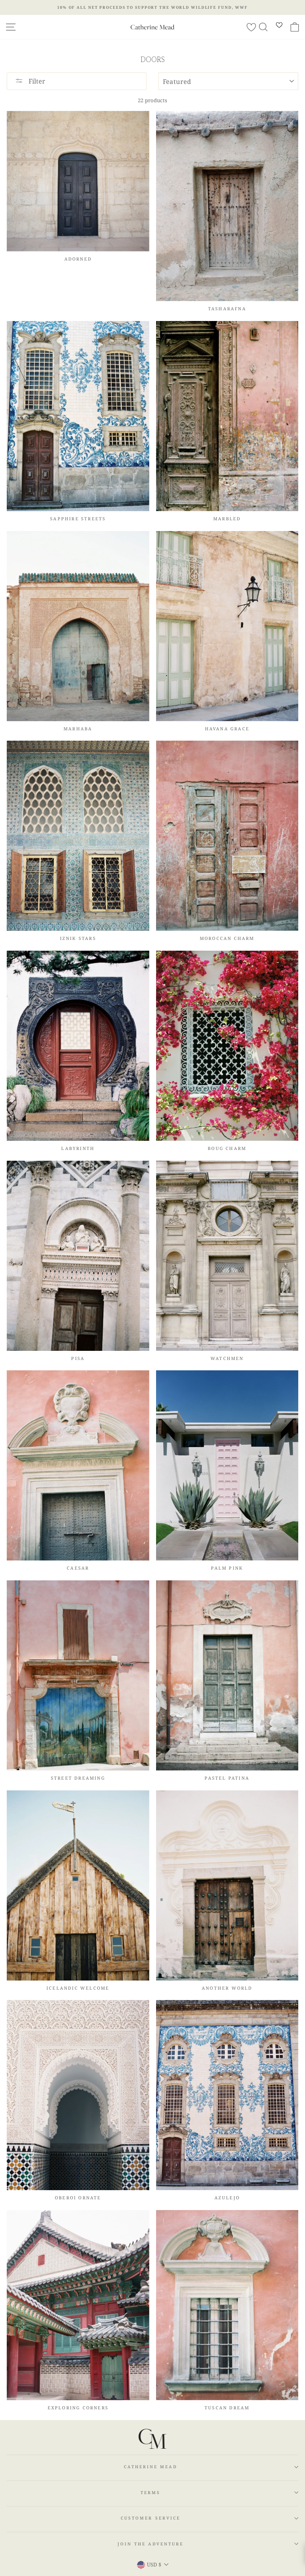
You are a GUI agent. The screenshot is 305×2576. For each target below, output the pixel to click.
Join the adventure (151, 2544)
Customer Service (151, 2518)
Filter (36, 81)
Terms (151, 2492)
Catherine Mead (150, 2467)
